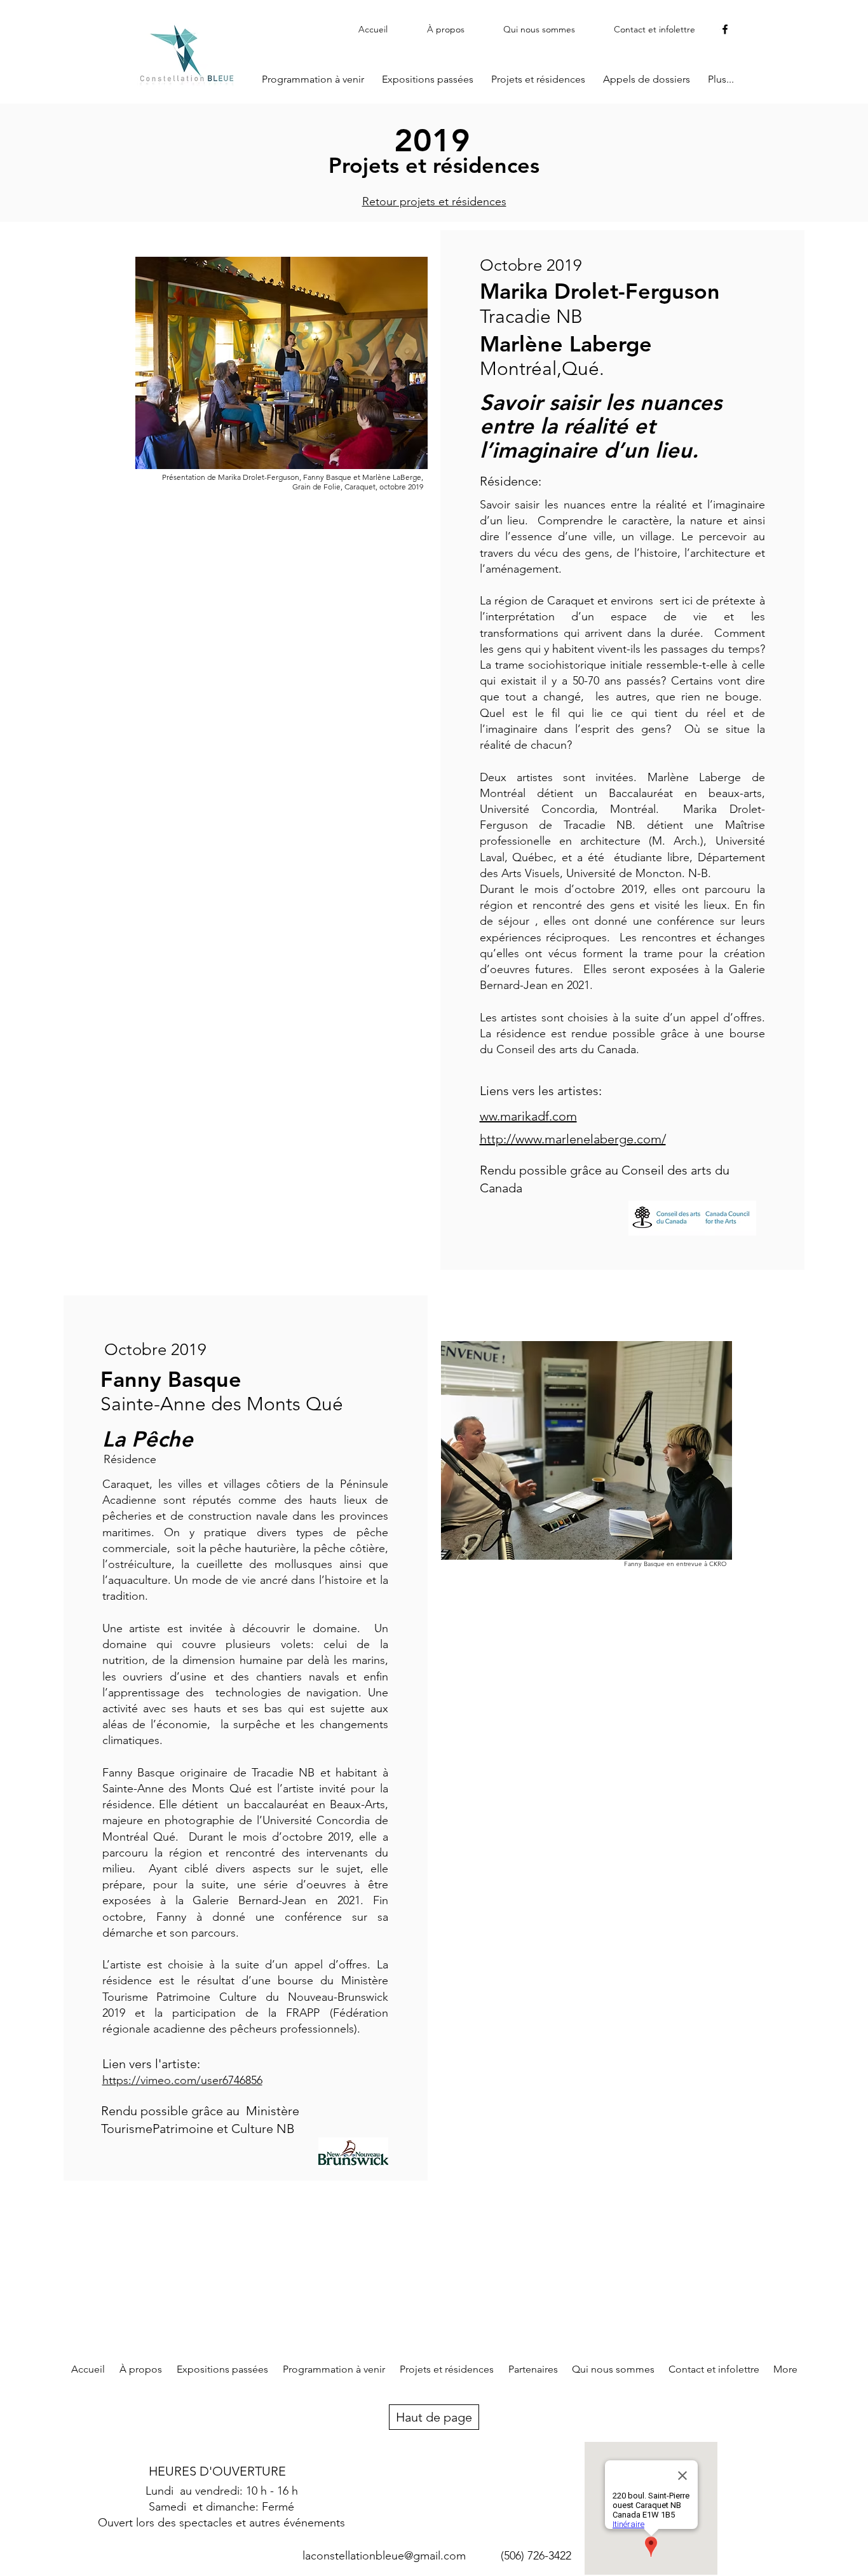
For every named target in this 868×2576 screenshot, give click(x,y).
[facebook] (725, 29)
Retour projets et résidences (434, 201)
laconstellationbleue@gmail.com (384, 2556)
